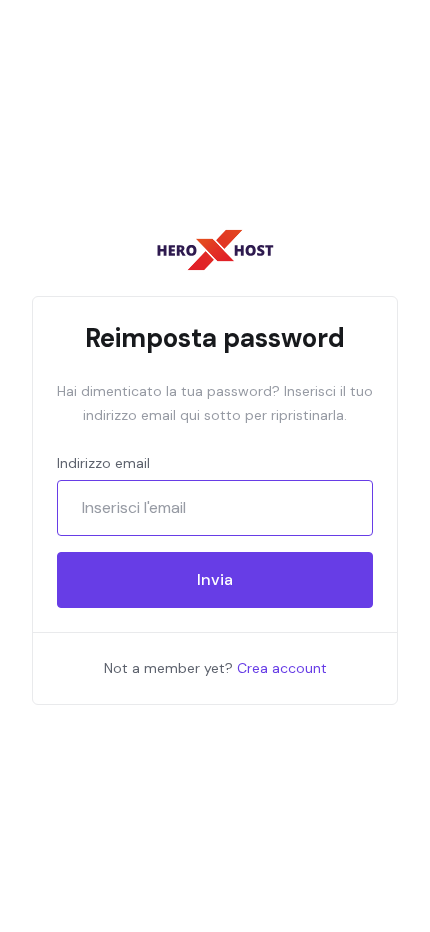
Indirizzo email (103, 463)
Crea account (282, 668)
